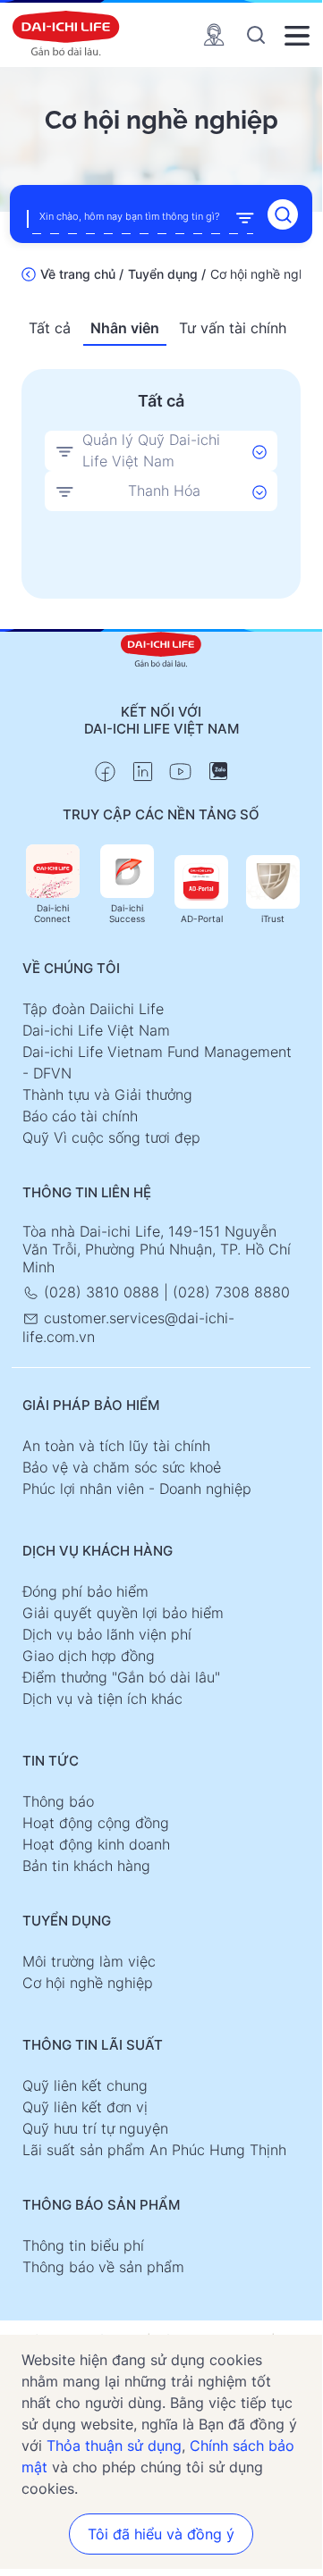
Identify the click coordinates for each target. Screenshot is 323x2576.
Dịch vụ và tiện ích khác (102, 1699)
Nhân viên (125, 328)
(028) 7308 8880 (231, 1292)
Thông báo (58, 1801)
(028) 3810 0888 (102, 1292)
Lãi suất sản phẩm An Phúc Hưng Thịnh (154, 2150)
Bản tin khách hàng (86, 1866)
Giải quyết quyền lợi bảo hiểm (123, 1613)
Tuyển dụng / (167, 274)
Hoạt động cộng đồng (96, 1823)
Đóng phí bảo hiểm (85, 1591)
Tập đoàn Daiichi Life (93, 1009)
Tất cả (50, 328)
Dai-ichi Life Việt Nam (96, 1030)
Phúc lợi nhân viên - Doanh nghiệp (137, 1489)
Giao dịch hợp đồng (89, 1656)
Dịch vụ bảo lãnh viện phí (107, 1634)
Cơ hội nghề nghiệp (88, 1983)
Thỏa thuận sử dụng (114, 2446)
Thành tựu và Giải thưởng (107, 1095)
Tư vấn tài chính (233, 328)
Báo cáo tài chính (80, 1116)
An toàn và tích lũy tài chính (116, 1446)
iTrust (273, 919)
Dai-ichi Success (127, 913)
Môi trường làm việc (89, 1961)
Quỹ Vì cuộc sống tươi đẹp (111, 1137)
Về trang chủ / (82, 274)
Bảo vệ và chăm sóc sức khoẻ (122, 1467)
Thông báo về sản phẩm (103, 2267)
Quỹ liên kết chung (85, 2085)
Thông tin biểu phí (83, 2245)
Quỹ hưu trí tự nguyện (95, 2128)
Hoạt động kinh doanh (96, 1844)
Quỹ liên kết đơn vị (85, 2107)
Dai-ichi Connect (52, 913)
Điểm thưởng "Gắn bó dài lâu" (121, 1677)
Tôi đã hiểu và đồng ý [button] (161, 2534)
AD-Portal (202, 919)
